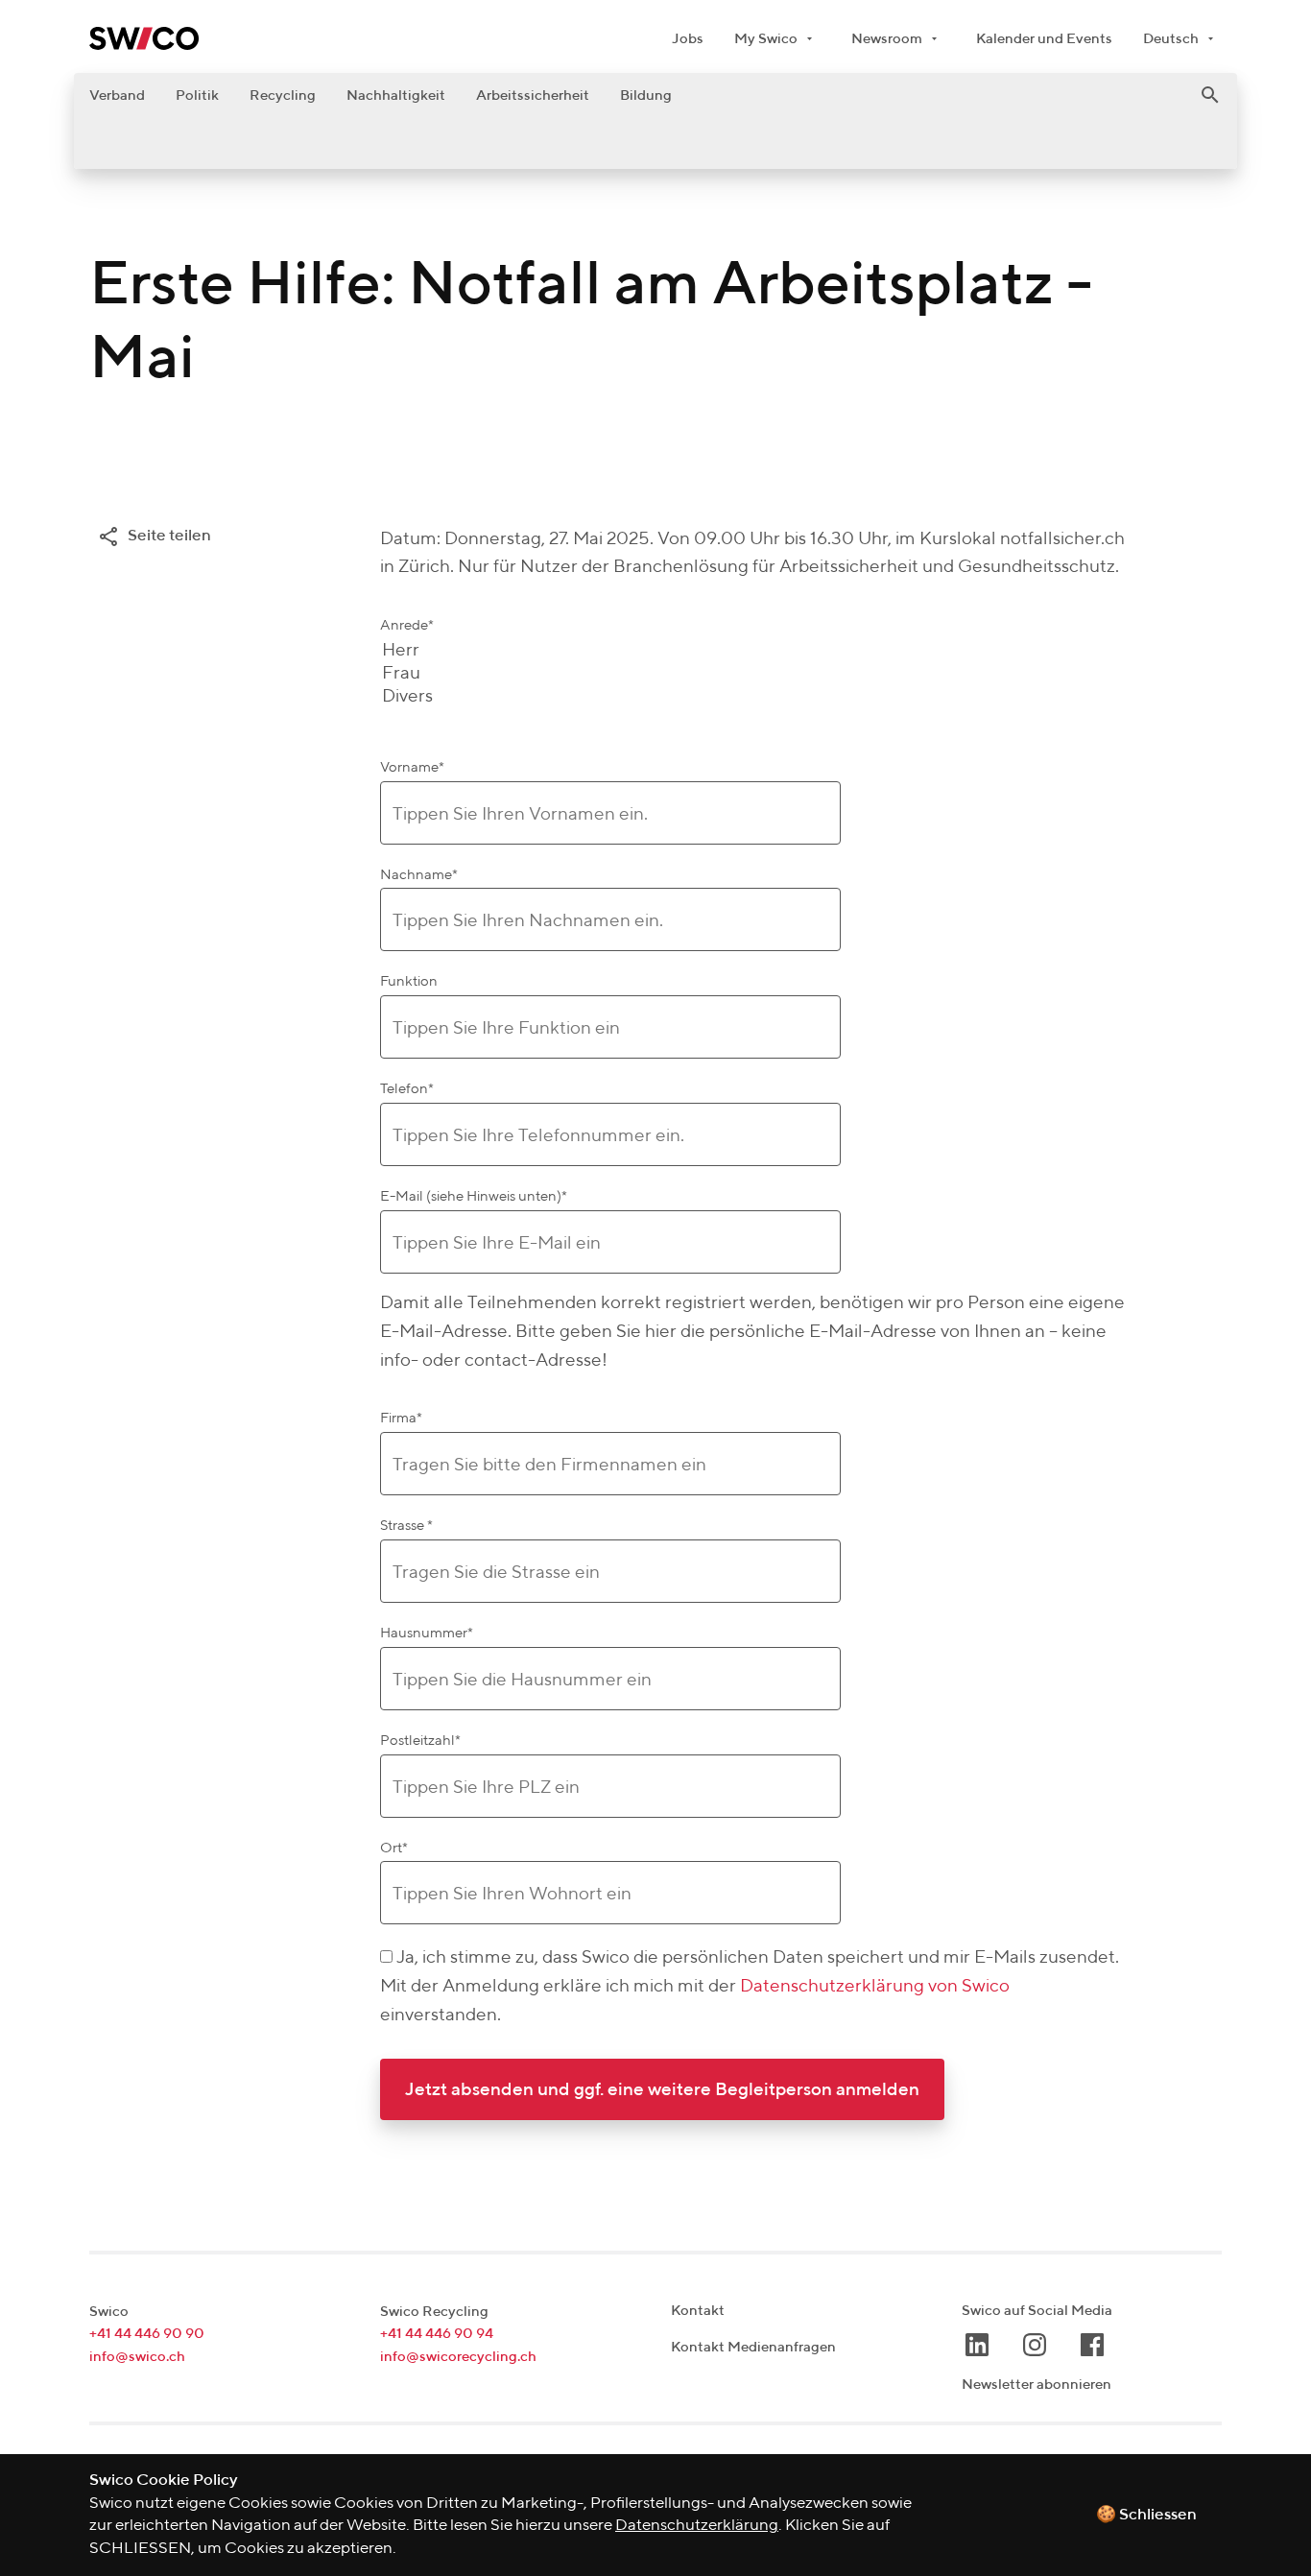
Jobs (688, 39)
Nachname (419, 875)
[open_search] (1210, 95)
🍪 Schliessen (1146, 2515)
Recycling (283, 95)
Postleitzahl (420, 1741)
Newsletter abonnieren (1037, 2385)
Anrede (407, 625)
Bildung (646, 95)
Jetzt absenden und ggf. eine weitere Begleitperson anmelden (662, 2090)
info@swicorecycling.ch (458, 2357)
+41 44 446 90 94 (437, 2334)
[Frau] (407, 674)
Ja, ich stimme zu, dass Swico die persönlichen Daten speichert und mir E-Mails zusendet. (758, 1957)
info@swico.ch (137, 2357)
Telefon (407, 1089)
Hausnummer (427, 1633)
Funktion (409, 981)
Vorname (412, 767)
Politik (197, 95)
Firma (401, 1418)
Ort (394, 1848)
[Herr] (407, 651)
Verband (117, 95)
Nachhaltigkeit (396, 95)
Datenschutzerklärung (697, 2526)
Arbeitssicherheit (533, 95)
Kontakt (698, 2311)
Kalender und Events (1044, 39)
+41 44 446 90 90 (147, 2334)
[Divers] (407, 697)
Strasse (406, 1526)
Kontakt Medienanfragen (753, 2347)
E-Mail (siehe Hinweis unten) (474, 1196)
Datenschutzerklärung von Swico (875, 1986)
